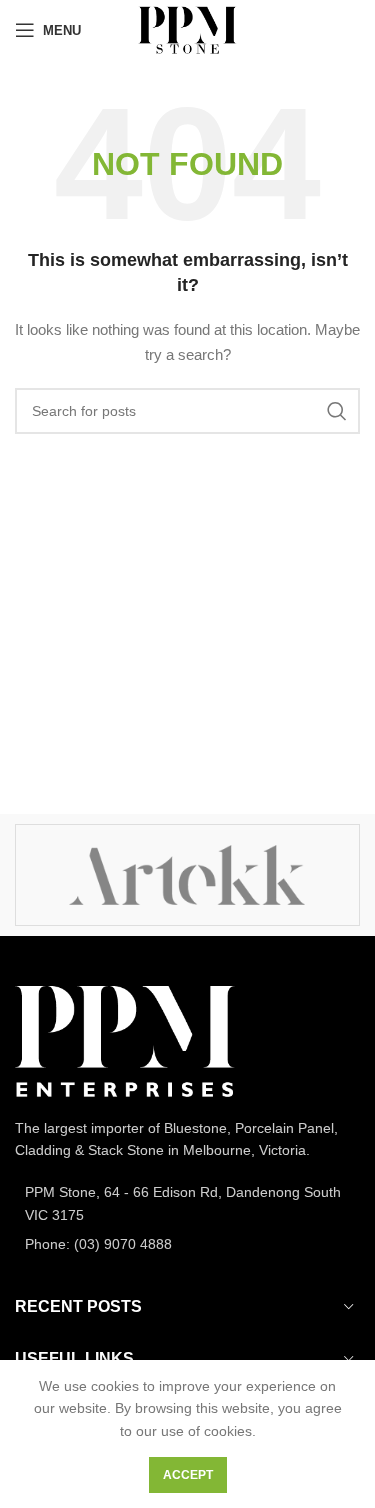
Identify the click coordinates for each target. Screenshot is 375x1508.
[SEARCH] (337, 411)
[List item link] (187, 1203)
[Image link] (125, 1040)
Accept (188, 1475)
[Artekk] (187, 875)
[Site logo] (187, 29)
